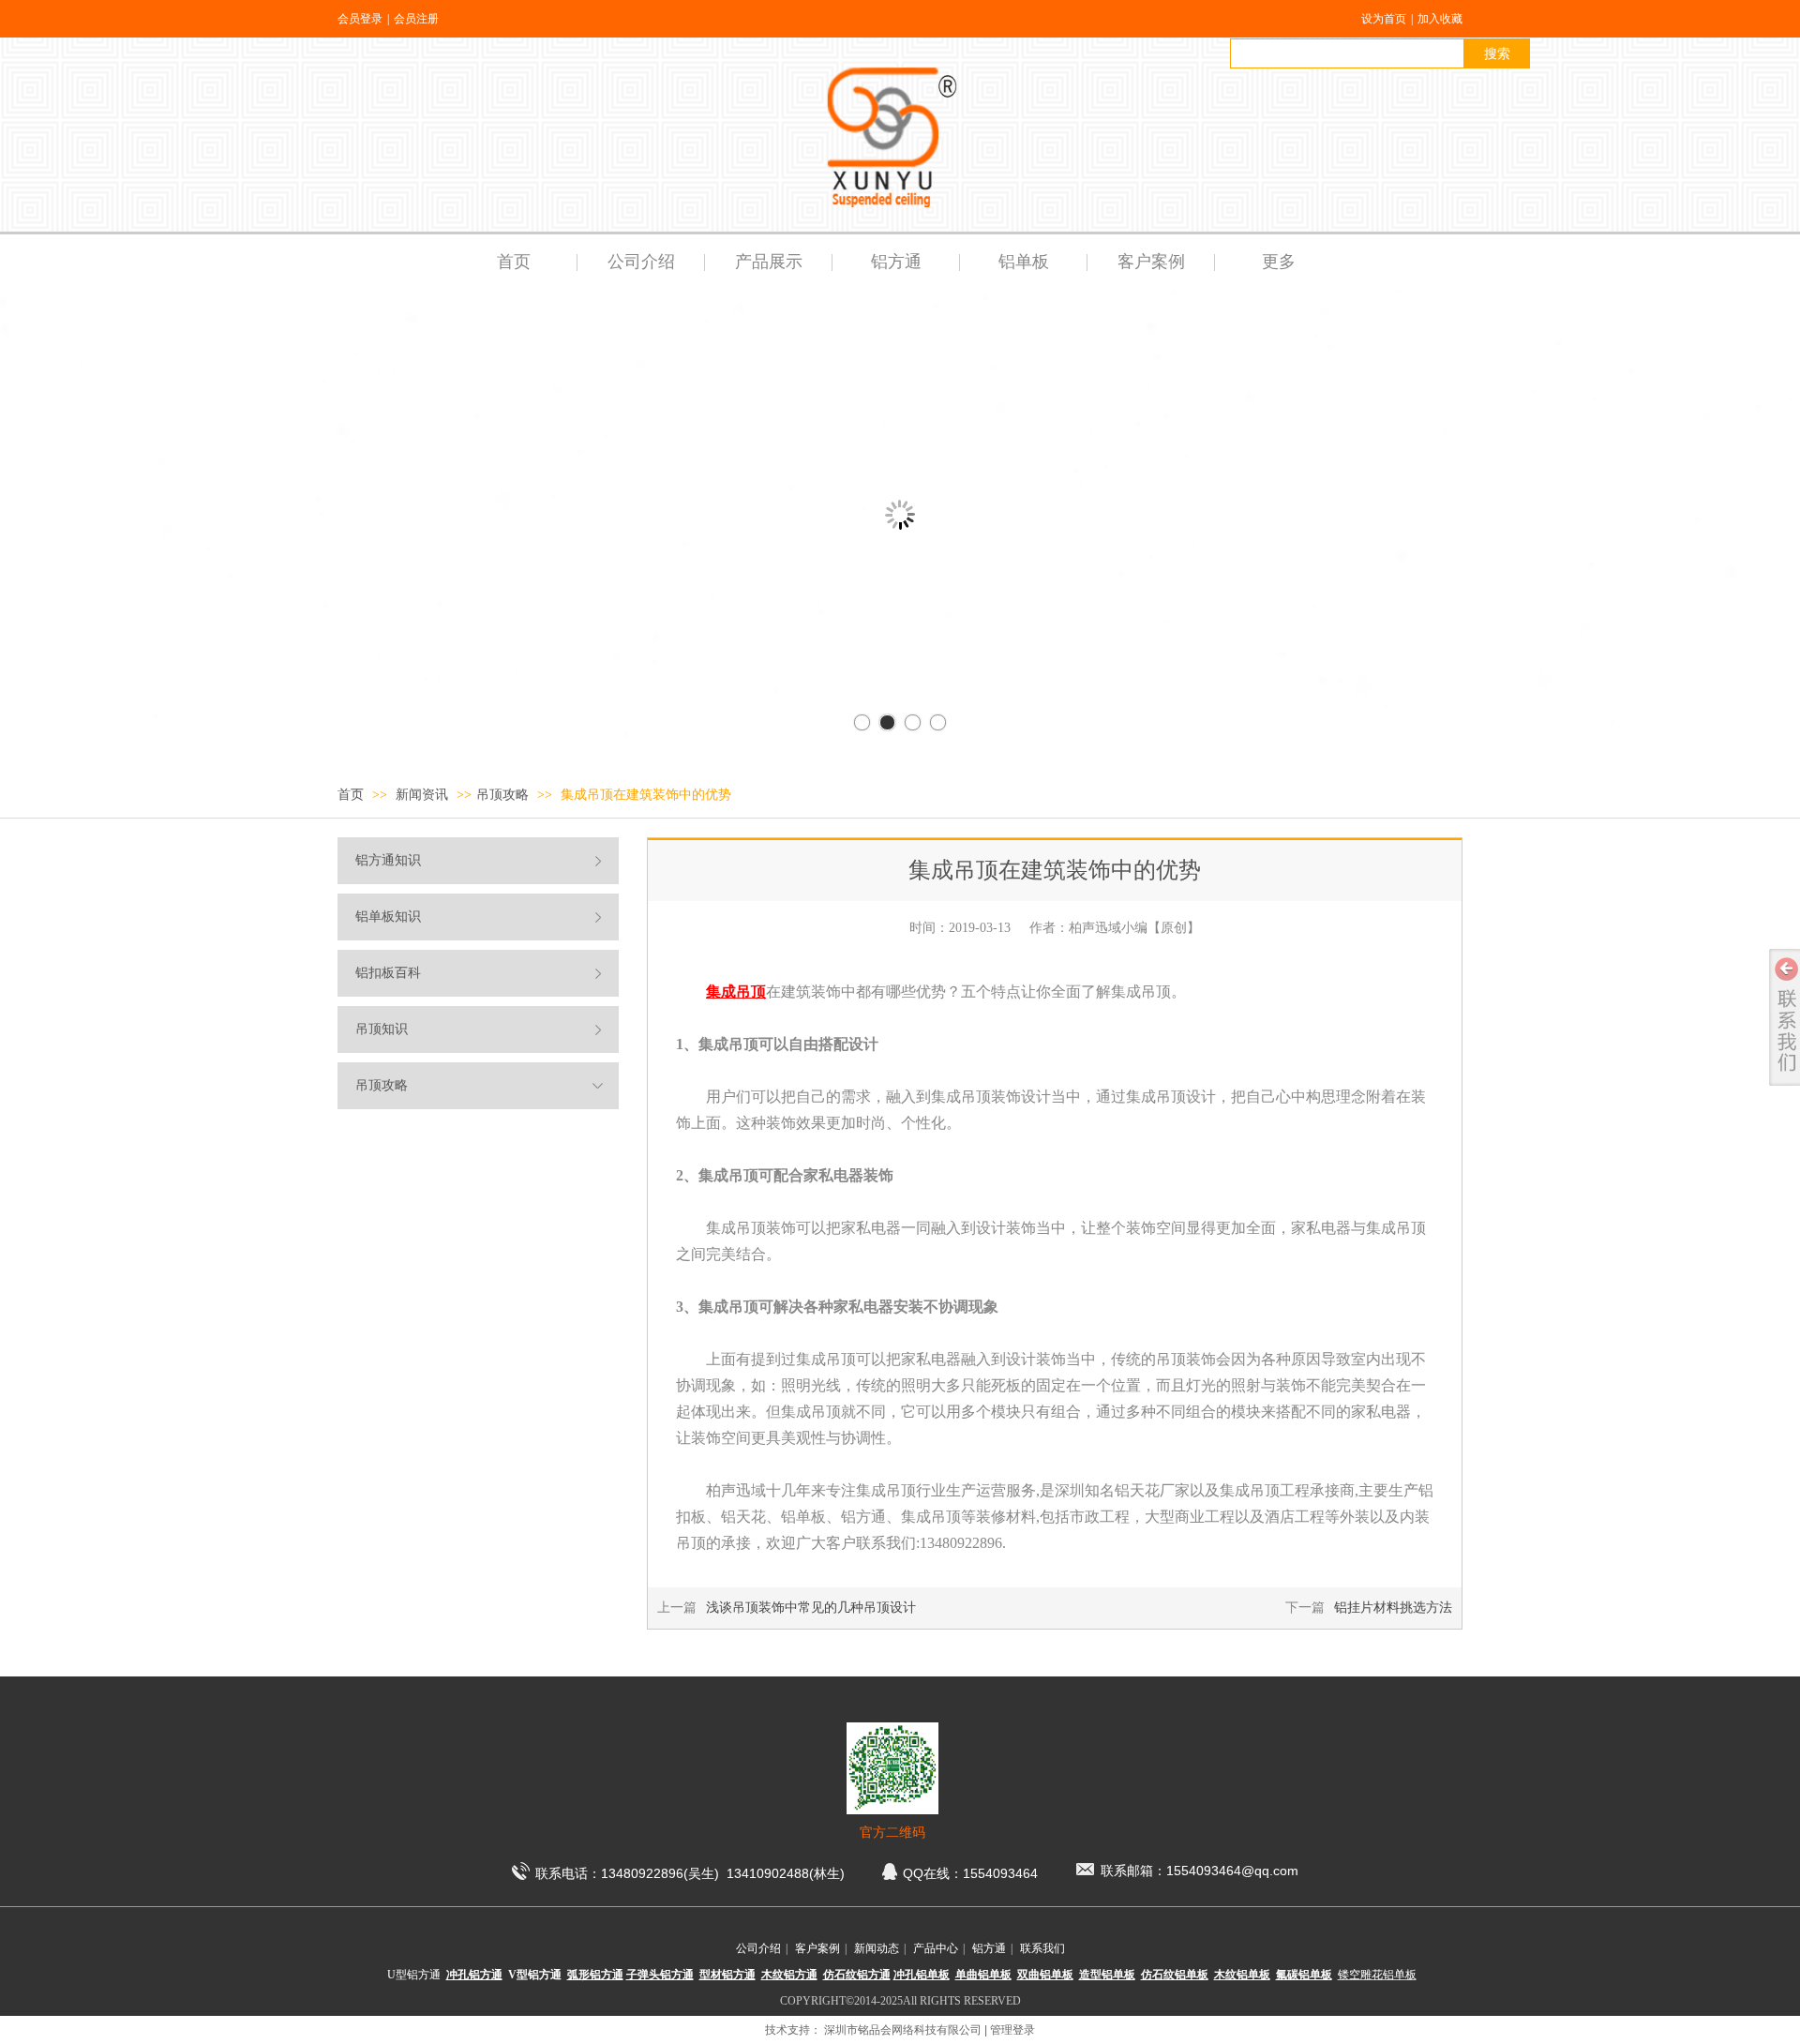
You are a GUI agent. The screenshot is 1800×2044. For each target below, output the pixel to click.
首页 (351, 795)
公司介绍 (758, 1948)
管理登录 (1012, 2030)
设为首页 (1384, 19)
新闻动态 (877, 1948)
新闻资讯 (424, 795)
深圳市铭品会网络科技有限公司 (903, 2030)
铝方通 (989, 1948)
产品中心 (936, 1948)
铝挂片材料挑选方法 (1393, 1608)
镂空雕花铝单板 (1377, 1975)
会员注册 (416, 19)
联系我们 (1042, 1948)
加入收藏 (1440, 19)
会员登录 (360, 19)
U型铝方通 (414, 1975)
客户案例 (817, 1948)
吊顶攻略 (502, 795)
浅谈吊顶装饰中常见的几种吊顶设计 (811, 1608)
